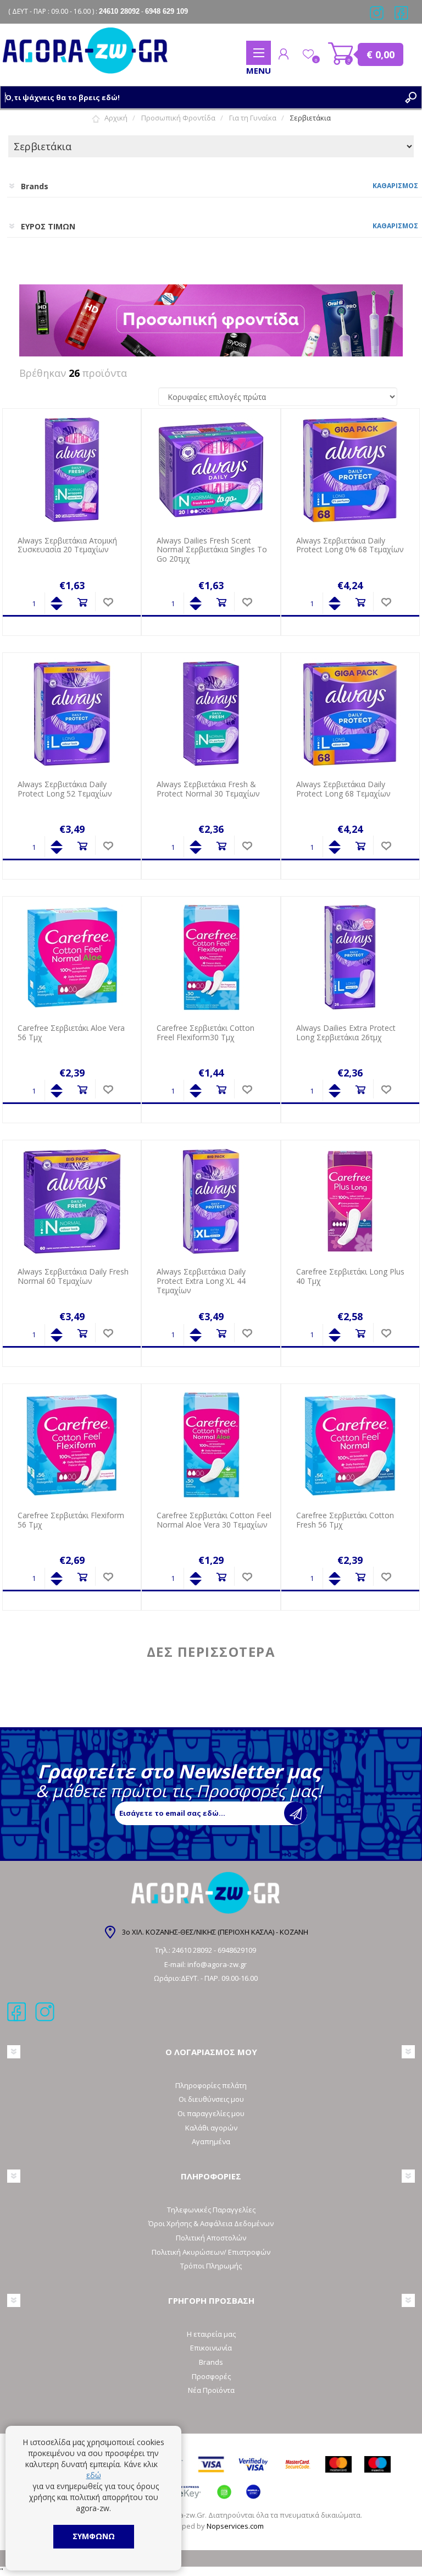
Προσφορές (211, 2376)
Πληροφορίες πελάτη (211, 2085)
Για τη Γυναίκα (253, 118)
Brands (211, 2362)
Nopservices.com (235, 2526)
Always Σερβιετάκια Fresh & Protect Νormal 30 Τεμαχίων (208, 789)
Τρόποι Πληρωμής (211, 2266)
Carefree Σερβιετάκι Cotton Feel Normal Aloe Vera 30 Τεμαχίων (214, 1520)
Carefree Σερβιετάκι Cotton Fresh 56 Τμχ (345, 1520)
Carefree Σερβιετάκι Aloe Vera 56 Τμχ (71, 1033)
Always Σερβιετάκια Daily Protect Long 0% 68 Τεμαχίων (350, 546)
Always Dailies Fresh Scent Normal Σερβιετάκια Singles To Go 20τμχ (212, 550)
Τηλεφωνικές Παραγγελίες (211, 2210)
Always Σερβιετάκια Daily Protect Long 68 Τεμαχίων (343, 789)
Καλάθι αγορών (341, 54)
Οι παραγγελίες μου (211, 2113)
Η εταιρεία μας (211, 2334)
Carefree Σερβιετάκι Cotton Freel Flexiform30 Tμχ (206, 1033)
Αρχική (116, 118)
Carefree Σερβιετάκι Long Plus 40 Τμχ (350, 1277)
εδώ (94, 2475)
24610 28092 (193, 1950)
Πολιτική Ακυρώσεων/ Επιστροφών (211, 2252)
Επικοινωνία (211, 2348)
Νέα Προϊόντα (211, 2390)
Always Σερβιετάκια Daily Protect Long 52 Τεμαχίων (65, 789)
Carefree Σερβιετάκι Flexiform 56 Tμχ (71, 1520)
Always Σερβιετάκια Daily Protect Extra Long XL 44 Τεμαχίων (201, 1281)
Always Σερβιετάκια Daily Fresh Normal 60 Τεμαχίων (73, 1277)
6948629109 (237, 1950)
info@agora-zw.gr (217, 1964)
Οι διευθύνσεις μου (211, 2099)
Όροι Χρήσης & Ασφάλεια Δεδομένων (211, 2223)
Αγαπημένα (211, 2141)
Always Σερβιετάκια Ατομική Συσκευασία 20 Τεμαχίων (67, 546)
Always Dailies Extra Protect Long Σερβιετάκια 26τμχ (346, 1033)
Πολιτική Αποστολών (211, 2238)
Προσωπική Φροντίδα (178, 118)
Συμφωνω (94, 2536)
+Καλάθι (82, 603)
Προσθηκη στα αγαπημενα (108, 603)
